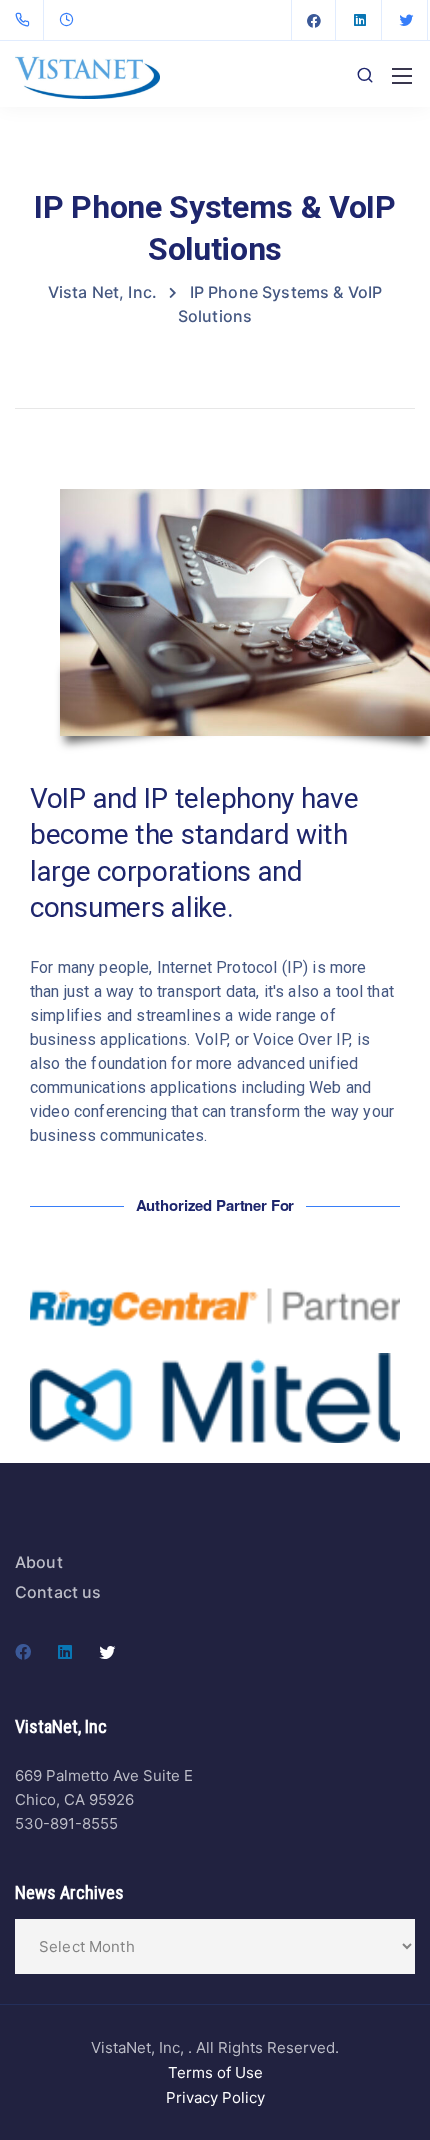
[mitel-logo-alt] (215, 1398)
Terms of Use (215, 2072)
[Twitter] (406, 20)
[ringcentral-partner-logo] (215, 1307)
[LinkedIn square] (360, 20)
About (39, 1562)
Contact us (58, 1592)
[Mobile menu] (402, 76)
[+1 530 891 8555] (26, 20)
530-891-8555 (66, 1823)
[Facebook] (314, 20)
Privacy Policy (215, 2097)
